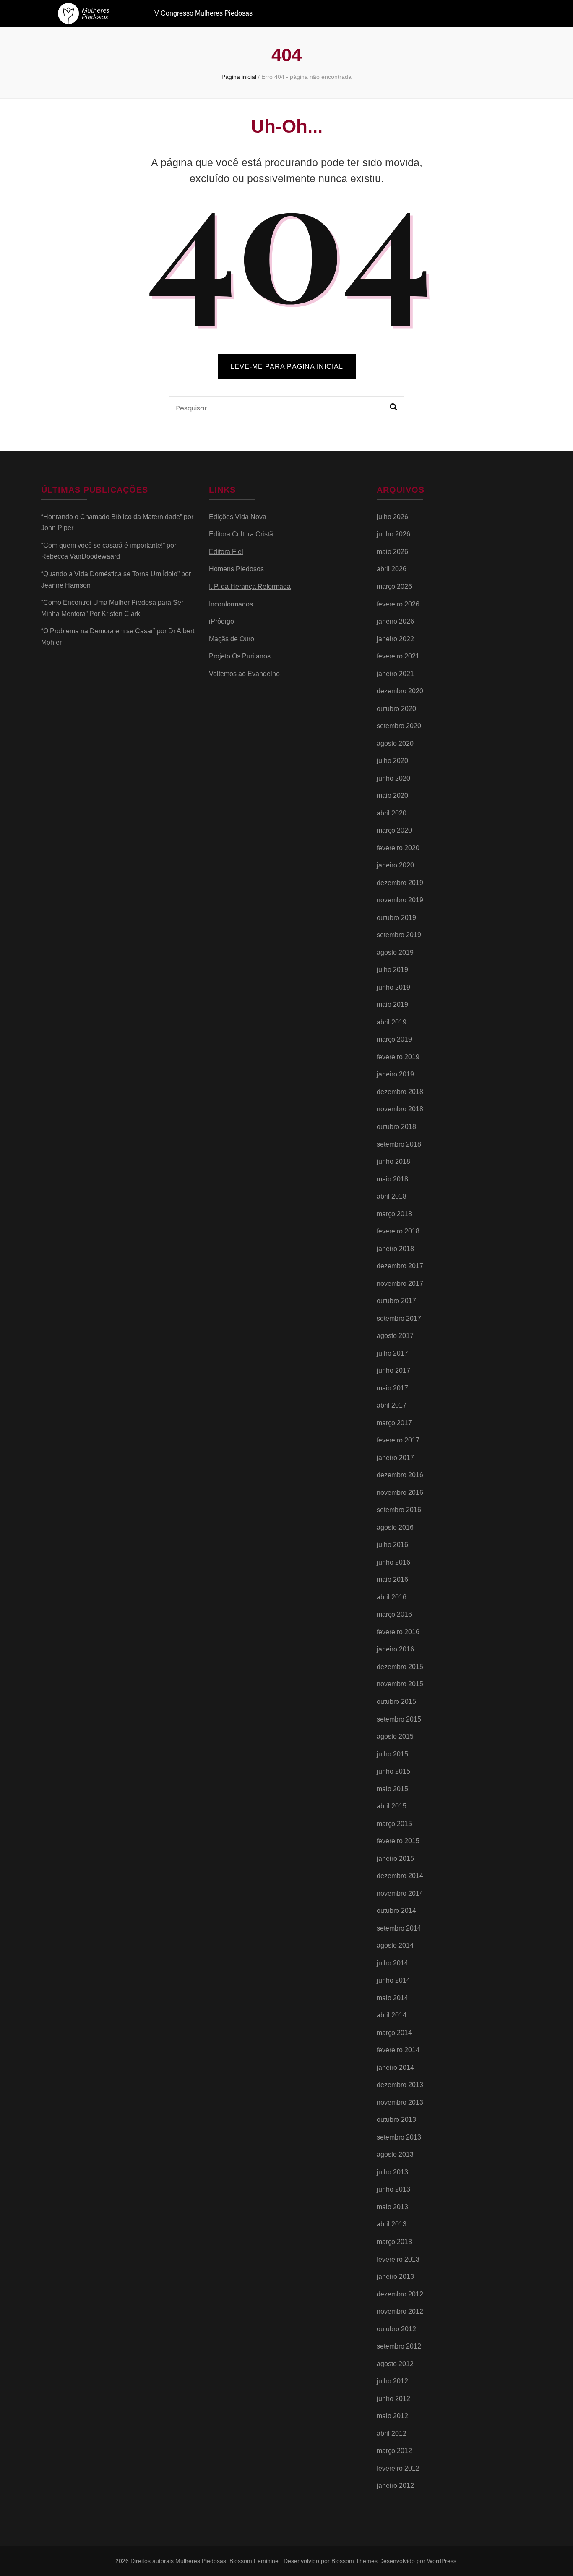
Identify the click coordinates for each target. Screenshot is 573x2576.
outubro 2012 (396, 2329)
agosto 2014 (395, 1945)
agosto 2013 (395, 2154)
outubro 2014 (396, 1911)
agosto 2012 (395, 2364)
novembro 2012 (400, 2311)
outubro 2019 (396, 918)
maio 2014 (392, 1998)
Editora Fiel (226, 552)
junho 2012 (393, 2399)
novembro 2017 (400, 1284)
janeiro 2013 (395, 2277)
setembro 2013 (399, 2137)
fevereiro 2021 (398, 656)
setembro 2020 (399, 726)
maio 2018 (392, 1179)
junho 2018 (393, 1161)
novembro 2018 (400, 1109)
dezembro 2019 (400, 883)
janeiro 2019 (395, 1074)
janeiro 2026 (395, 621)
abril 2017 (392, 1405)
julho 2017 (392, 1353)
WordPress (442, 2561)
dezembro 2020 (400, 691)
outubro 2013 (396, 2120)
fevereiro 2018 (398, 1231)
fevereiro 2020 (398, 848)
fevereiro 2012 (398, 2468)
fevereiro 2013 (398, 2259)
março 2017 (394, 1423)
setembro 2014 (399, 1928)
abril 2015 (392, 1806)
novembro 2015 (400, 1684)
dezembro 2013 (400, 2085)
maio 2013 (392, 2207)
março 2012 (394, 2451)
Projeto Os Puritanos (240, 656)
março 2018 (394, 1214)
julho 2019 (392, 970)
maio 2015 (392, 1789)
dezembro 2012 (400, 2294)
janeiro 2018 (395, 1249)
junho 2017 (393, 1370)
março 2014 (394, 2033)
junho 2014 (393, 1980)
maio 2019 (392, 1005)
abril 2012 (392, 2434)
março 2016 (394, 1614)
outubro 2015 (396, 1702)
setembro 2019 (399, 935)
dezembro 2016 (400, 1475)
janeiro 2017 (395, 1458)
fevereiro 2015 (398, 1841)
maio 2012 (392, 2416)
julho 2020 (392, 761)
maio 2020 (392, 796)
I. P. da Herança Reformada (250, 587)
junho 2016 (393, 1562)
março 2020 (394, 830)
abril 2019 (392, 1022)
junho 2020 (393, 778)
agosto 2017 (395, 1336)
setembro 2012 (399, 2346)
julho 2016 (392, 1545)
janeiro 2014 (395, 2068)
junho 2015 (393, 1771)
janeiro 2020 (395, 865)
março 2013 (394, 2242)
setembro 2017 (399, 1318)
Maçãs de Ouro (232, 639)
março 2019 (394, 1039)
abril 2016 (392, 1597)
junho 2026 (393, 534)
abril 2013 (392, 2224)
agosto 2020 (395, 743)
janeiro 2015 (395, 1859)
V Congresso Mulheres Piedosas (203, 13)
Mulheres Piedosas (201, 2561)
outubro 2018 (396, 1127)
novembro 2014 (400, 1893)
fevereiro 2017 (398, 1440)
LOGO (91, 13)
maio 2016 (392, 1579)
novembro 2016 (400, 1493)
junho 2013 (393, 2189)
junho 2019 (393, 987)
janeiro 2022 (395, 639)
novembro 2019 (400, 900)
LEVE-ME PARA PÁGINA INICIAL (287, 367)
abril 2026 (392, 569)
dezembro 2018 (400, 1092)
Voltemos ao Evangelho (244, 674)
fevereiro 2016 (398, 1632)
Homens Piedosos (236, 569)
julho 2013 (392, 2172)
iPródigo (221, 621)
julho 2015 (392, 1754)
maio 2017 (392, 1388)
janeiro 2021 (395, 674)
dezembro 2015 (400, 1667)
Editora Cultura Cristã (241, 534)
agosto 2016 (395, 1527)
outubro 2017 (396, 1301)
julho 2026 (392, 517)
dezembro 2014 (400, 1876)
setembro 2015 (399, 1719)
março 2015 (394, 1824)
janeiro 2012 (395, 2486)
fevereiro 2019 (398, 1057)
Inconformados (231, 604)
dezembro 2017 (400, 1266)
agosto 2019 (395, 952)
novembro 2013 (400, 2102)
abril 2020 (392, 813)
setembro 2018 (399, 1144)
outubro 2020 (396, 709)
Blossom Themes (354, 2561)
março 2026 (394, 587)
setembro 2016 (399, 1510)
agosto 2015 (395, 1736)
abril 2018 (392, 1196)
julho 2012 (392, 2381)
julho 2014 (392, 1963)
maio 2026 (392, 552)
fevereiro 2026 (398, 604)
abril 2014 (392, 2015)
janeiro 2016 (395, 1649)
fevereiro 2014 (398, 2050)
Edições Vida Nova (238, 517)
